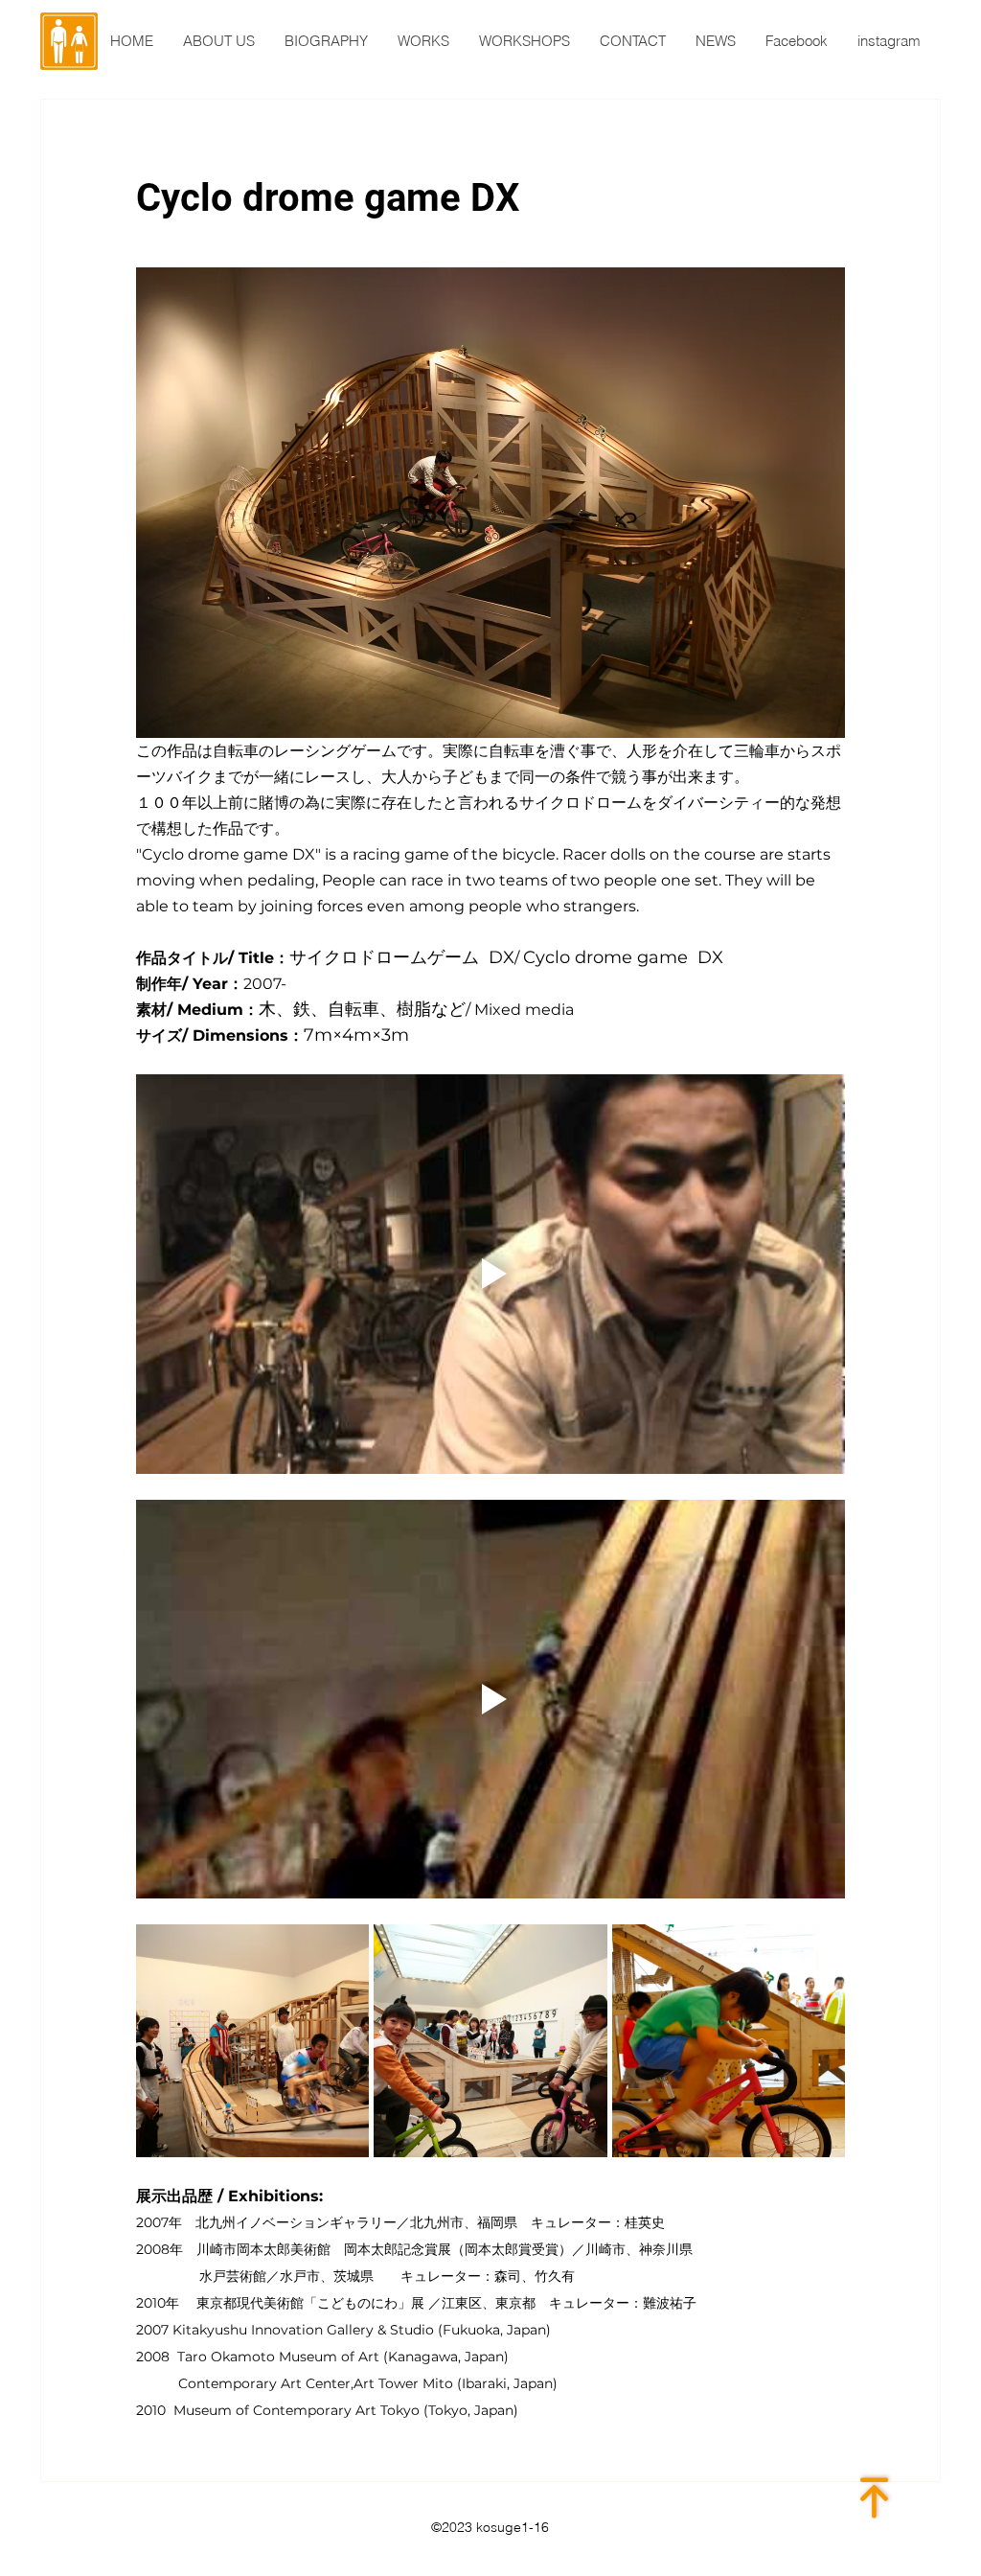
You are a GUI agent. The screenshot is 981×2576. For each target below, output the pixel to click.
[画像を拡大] (252, 2041)
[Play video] (490, 1274)
